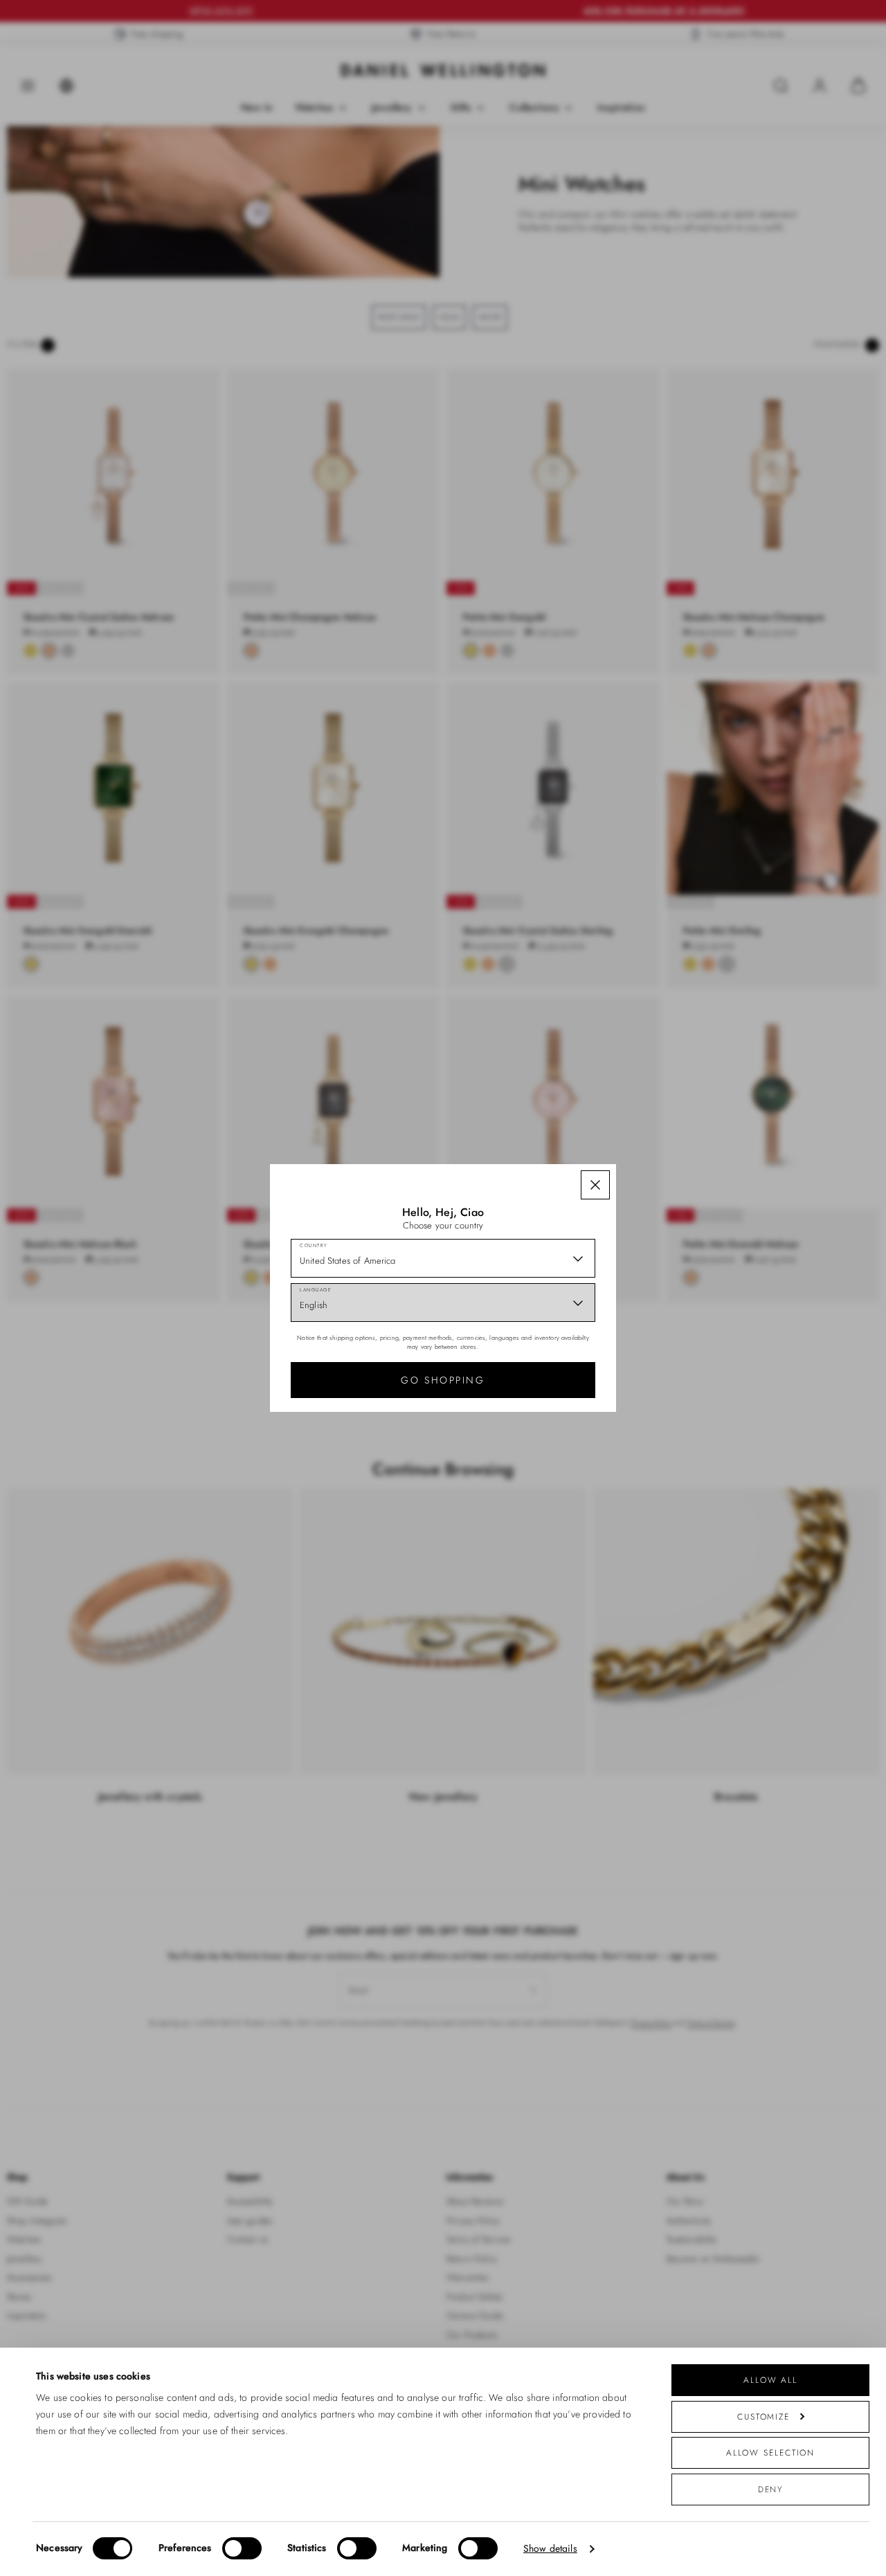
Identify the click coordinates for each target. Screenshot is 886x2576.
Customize (763, 2416)
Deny (771, 2489)
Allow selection (771, 2452)
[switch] (242, 2548)
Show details (550, 2549)
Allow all (770, 2380)
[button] (595, 1185)
